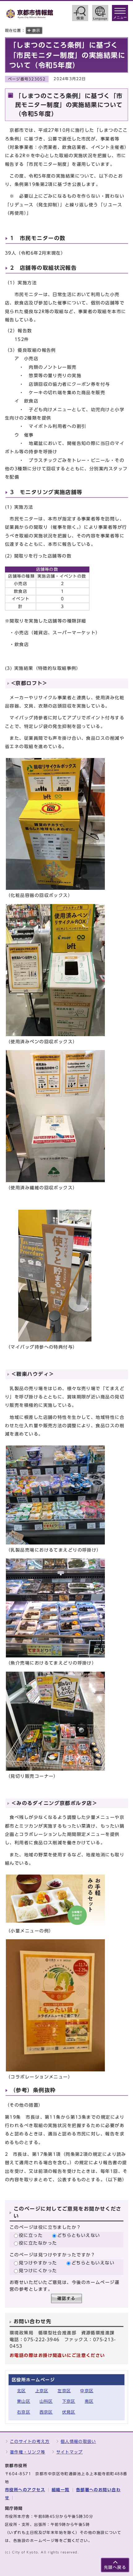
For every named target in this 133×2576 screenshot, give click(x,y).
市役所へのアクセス (25, 2490)
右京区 (24, 2412)
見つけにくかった (38, 2270)
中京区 (87, 2391)
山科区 (46, 2401)
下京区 (69, 2401)
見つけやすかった (38, 2263)
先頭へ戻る (115, 2567)
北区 (21, 2391)
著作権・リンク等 (28, 2452)
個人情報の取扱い (78, 2442)
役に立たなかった (38, 2243)
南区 (89, 2401)
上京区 (42, 2391)
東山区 (24, 2401)
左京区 (64, 2391)
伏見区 (69, 2412)
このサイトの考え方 (30, 2442)
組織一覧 (61, 2490)
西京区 (46, 2412)
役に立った (31, 2235)
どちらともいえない (79, 2235)
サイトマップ (70, 2452)
